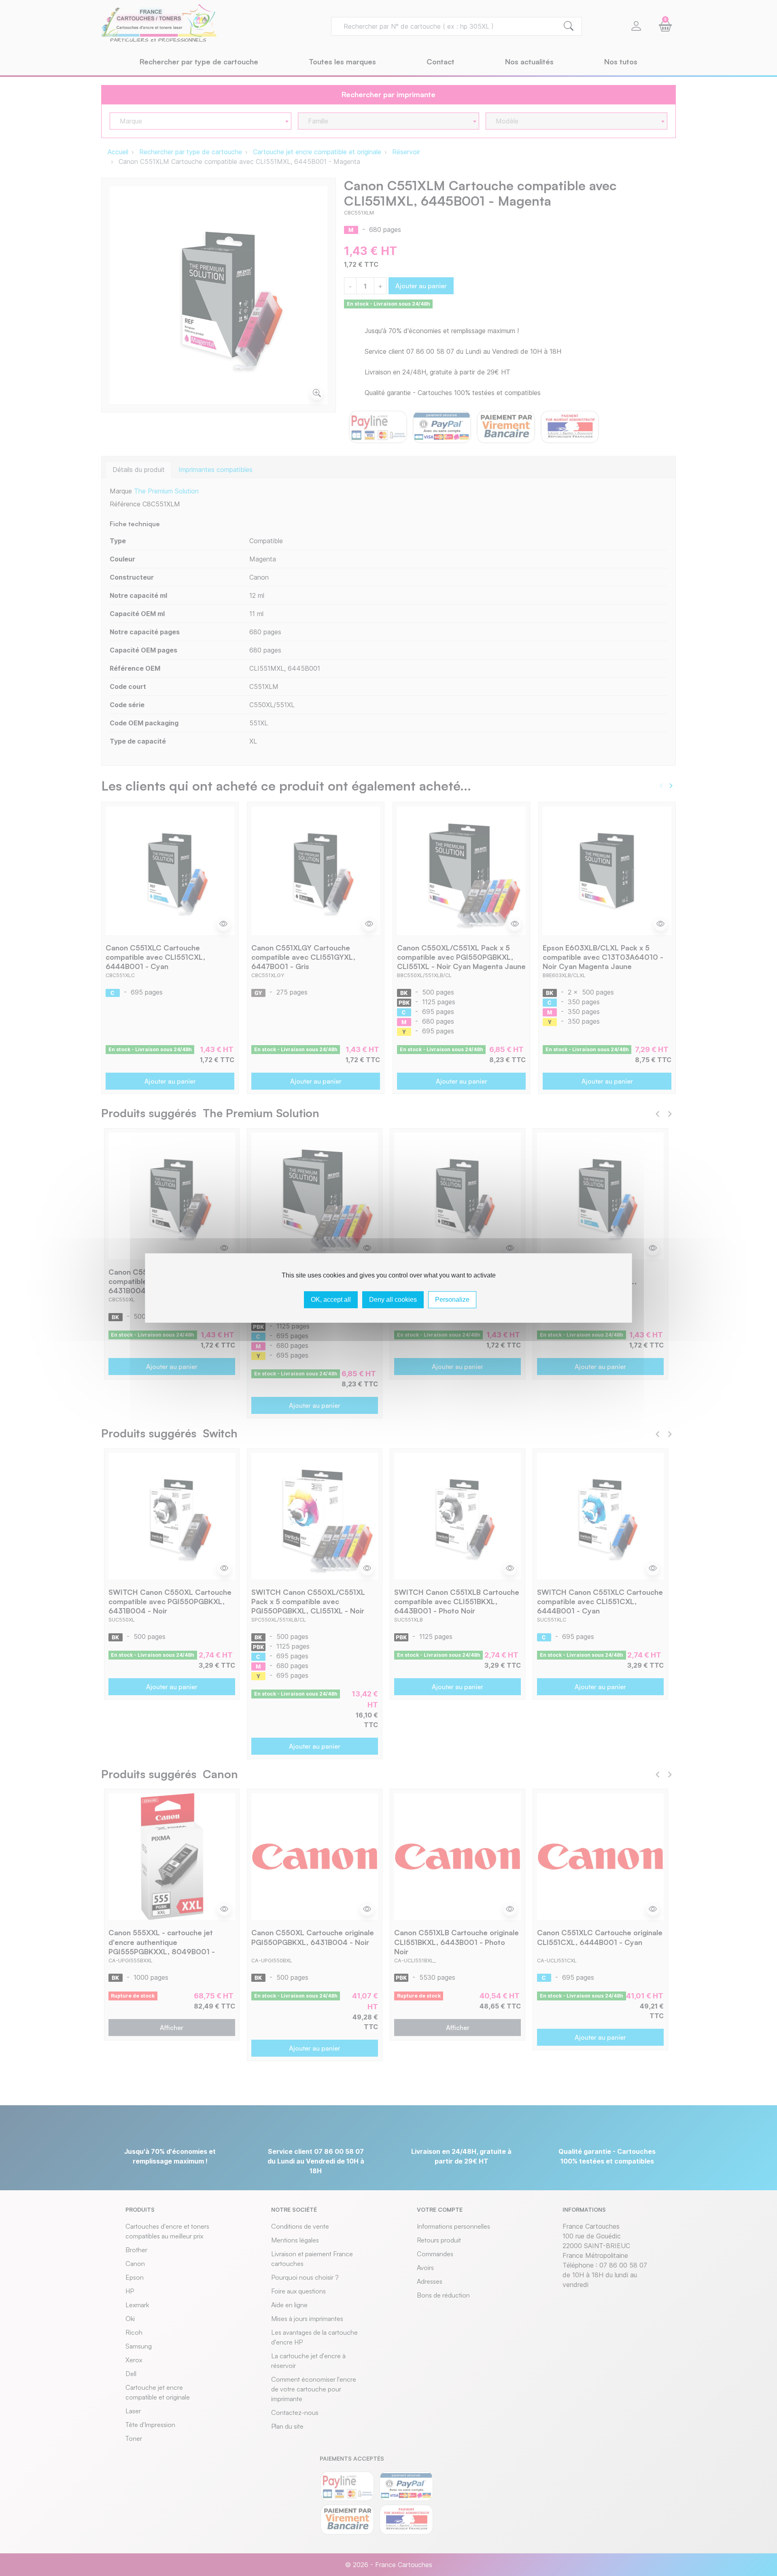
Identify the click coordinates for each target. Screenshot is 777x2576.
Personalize (452, 1300)
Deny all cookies (393, 1300)
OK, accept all (331, 1300)
